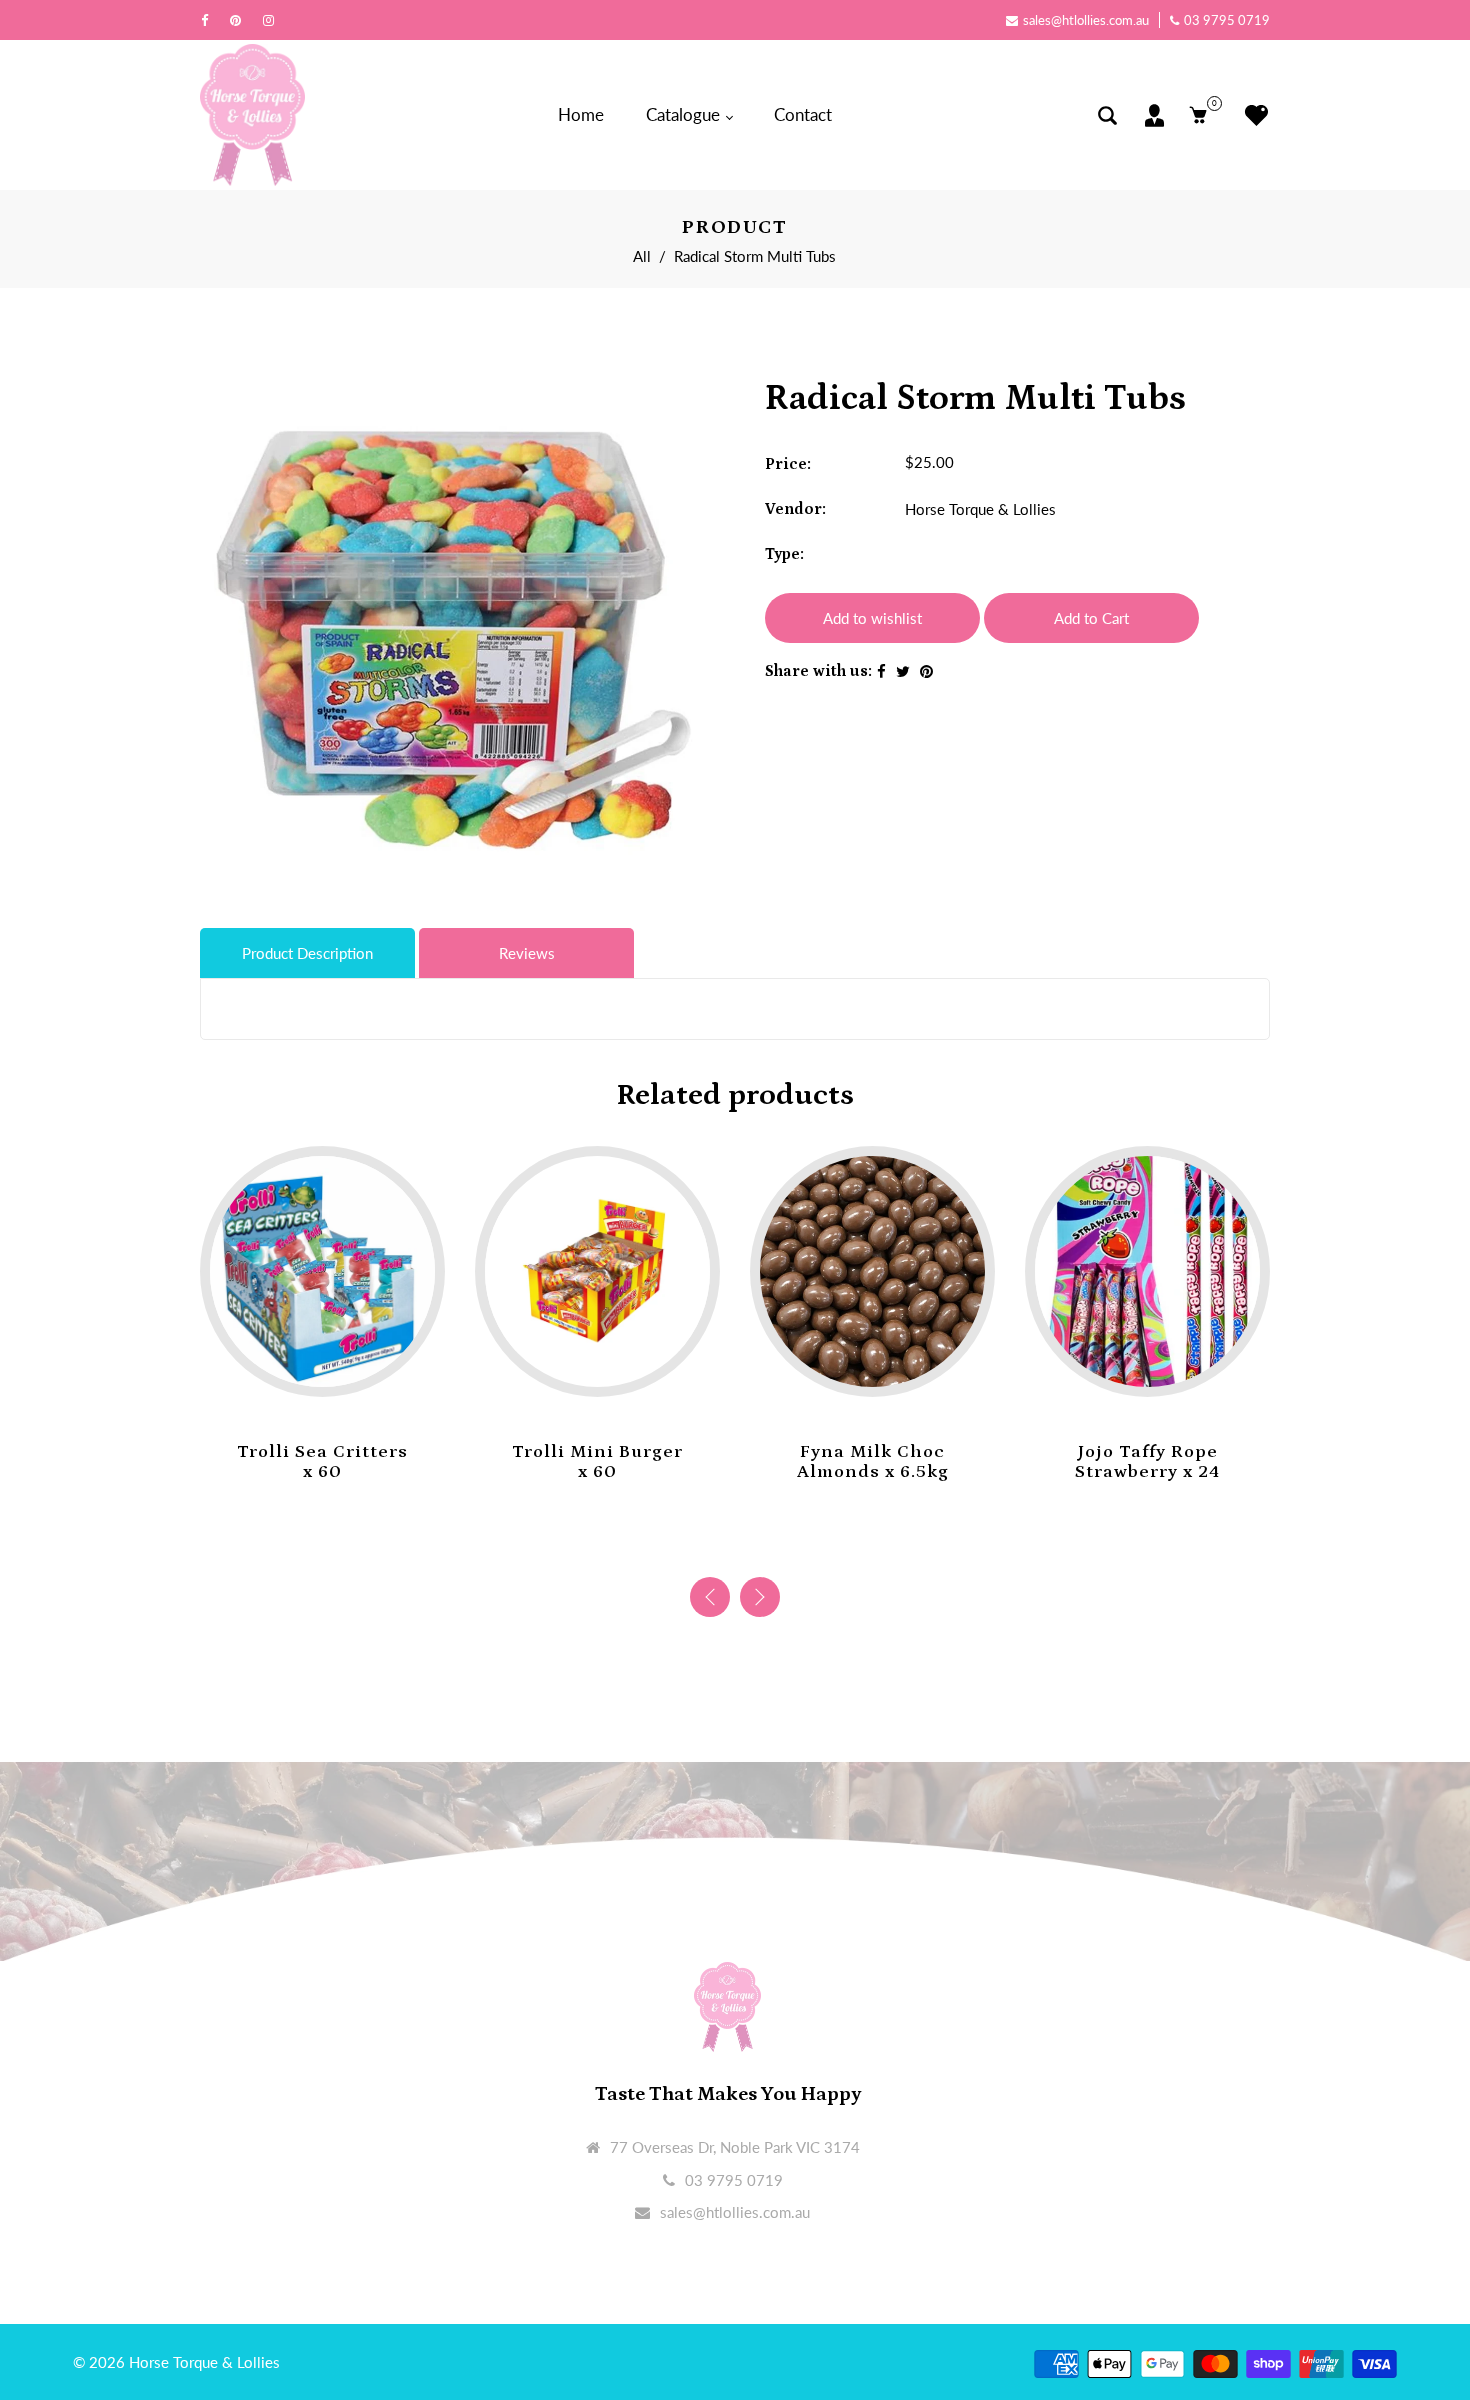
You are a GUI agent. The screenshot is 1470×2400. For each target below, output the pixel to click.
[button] (760, 1597)
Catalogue (685, 114)
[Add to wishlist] (303, 1366)
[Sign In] (1154, 115)
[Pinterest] (240, 20)
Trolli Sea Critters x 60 (322, 1462)
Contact (803, 114)
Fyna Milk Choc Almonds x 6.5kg (873, 1462)
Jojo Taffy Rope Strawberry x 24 (1147, 1462)
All (642, 256)
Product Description (307, 953)
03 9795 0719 (1227, 20)
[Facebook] (209, 20)
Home (581, 114)
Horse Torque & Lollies (980, 509)
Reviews (527, 953)
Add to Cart (1091, 618)
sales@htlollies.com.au (1086, 20)
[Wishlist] (1251, 115)
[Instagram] (273, 20)
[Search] (1107, 115)
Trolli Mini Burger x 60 (597, 1462)
